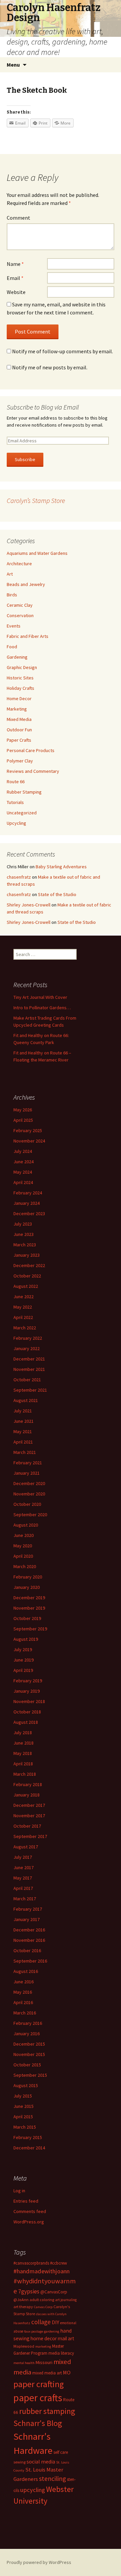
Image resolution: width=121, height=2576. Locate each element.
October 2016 (27, 1951)
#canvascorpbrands (31, 2263)
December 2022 (29, 1265)
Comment (18, 218)
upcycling (33, 2490)
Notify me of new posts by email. (50, 367)
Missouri (44, 2362)
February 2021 (28, 1463)
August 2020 (26, 1525)
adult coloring (42, 2300)
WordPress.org (29, 2222)
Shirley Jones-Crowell (29, 905)
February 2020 (28, 1577)
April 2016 (23, 2002)
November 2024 (29, 1141)
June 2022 (24, 1297)
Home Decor (19, 698)
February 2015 (28, 2137)
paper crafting (39, 2384)
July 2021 (23, 1411)
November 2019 (29, 1608)
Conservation (20, 615)
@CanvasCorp (54, 2292)
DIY (55, 2322)
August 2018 (26, 1722)
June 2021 (24, 1421)
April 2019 (23, 1670)
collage (41, 2322)
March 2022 (25, 1328)
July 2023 (23, 1224)
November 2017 (29, 1816)
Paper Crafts (19, 740)
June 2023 (24, 1234)
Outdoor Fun (19, 730)
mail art (66, 2338)
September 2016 (30, 1961)
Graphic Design (22, 667)
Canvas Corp (43, 2307)
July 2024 (23, 1151)
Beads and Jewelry (26, 584)
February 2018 (28, 1784)
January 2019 (27, 1691)
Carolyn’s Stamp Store (36, 500)
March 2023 (25, 1245)
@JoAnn (21, 2300)
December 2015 (29, 2044)
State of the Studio (57, 894)
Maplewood (24, 2346)
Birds (12, 595)
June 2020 (24, 1535)
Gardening (17, 657)
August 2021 (26, 1400)
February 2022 (28, 1338)
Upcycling (16, 823)
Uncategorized (22, 813)
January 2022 (27, 1348)
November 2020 (29, 1494)
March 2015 (25, 2127)
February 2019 (28, 1681)
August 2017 (26, 1847)
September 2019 (30, 1629)
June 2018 (24, 1743)
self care (61, 2452)
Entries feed (26, 2201)
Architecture (19, 564)
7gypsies (29, 2291)
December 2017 (29, 1805)
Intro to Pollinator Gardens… (42, 1008)
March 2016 (25, 2013)
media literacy (61, 2353)
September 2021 (30, 1390)
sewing (19, 2462)
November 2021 (29, 1369)
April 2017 (23, 1888)
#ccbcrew (58, 2263)
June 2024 (24, 1162)
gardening (52, 2331)
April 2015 (23, 2117)
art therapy (23, 2307)
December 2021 (29, 1359)
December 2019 (29, 1598)
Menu (13, 65)
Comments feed (30, 2211)
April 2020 (23, 1556)
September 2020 (30, 1515)
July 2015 (23, 2096)
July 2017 (23, 1857)
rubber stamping (47, 2411)
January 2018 (27, 1795)
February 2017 (28, 1909)
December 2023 (29, 1213)
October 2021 (27, 1380)
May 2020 (23, 1546)
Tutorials (15, 802)
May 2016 (23, 1992)
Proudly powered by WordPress (39, 2562)
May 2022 (23, 1307)
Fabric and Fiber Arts (28, 636)
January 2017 (27, 1919)
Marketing (17, 709)
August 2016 (26, 1971)
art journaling (66, 2300)
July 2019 (23, 1649)
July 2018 (23, 1733)
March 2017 (25, 1899)
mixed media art (47, 2373)
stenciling (52, 2479)
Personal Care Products (31, 750)
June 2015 (24, 2106)
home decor (44, 2338)
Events (14, 626)
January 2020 (27, 1587)
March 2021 (25, 1452)
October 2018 (27, 1712)
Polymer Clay (20, 761)
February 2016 (28, 2023)
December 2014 (29, 2148)
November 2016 (29, 1940)
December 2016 (29, 1930)
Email (15, 278)
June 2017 (24, 1867)
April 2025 (23, 1120)
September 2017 (30, 1836)
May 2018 (23, 1753)
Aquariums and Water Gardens (37, 553)
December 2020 (29, 1483)
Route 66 (16, 782)
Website (16, 292)
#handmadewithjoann (42, 2271)
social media (41, 2461)
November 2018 (29, 1701)
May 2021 (23, 1431)
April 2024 (23, 1182)
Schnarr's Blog (38, 2423)
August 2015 (26, 2085)
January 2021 (27, 1473)
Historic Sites (20, 678)
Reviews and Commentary (33, 771)
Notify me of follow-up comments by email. (63, 351)
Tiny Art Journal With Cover (40, 997)
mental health (24, 2363)
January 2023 (27, 1255)
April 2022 (23, 1317)
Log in (19, 2191)
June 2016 (24, 1982)
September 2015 (30, 2075)
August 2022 (26, 1286)
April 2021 (23, 1442)
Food (12, 647)
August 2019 (26, 1639)
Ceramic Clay (20, 605)
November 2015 (29, 2054)
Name (15, 264)
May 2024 (23, 1172)
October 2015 (27, 2065)
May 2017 (23, 1878)
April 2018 (23, 1764)
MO (67, 2372)
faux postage (34, 2331)
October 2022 (27, 1276)
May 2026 (23, 1110)
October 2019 (27, 1618)
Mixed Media (19, 719)
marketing (43, 2346)
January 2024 (27, 1203)
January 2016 (27, 2034)
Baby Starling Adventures (61, 867)
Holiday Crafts (21, 688)
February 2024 (28, 1193)
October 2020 (27, 1504)
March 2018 (25, 1774)
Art (10, 574)
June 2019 (24, 1660)
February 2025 (28, 1130)
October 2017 (27, 1826)
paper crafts (38, 2398)
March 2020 (25, 1566)
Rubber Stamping (24, 792)
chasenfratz (19, 877)
